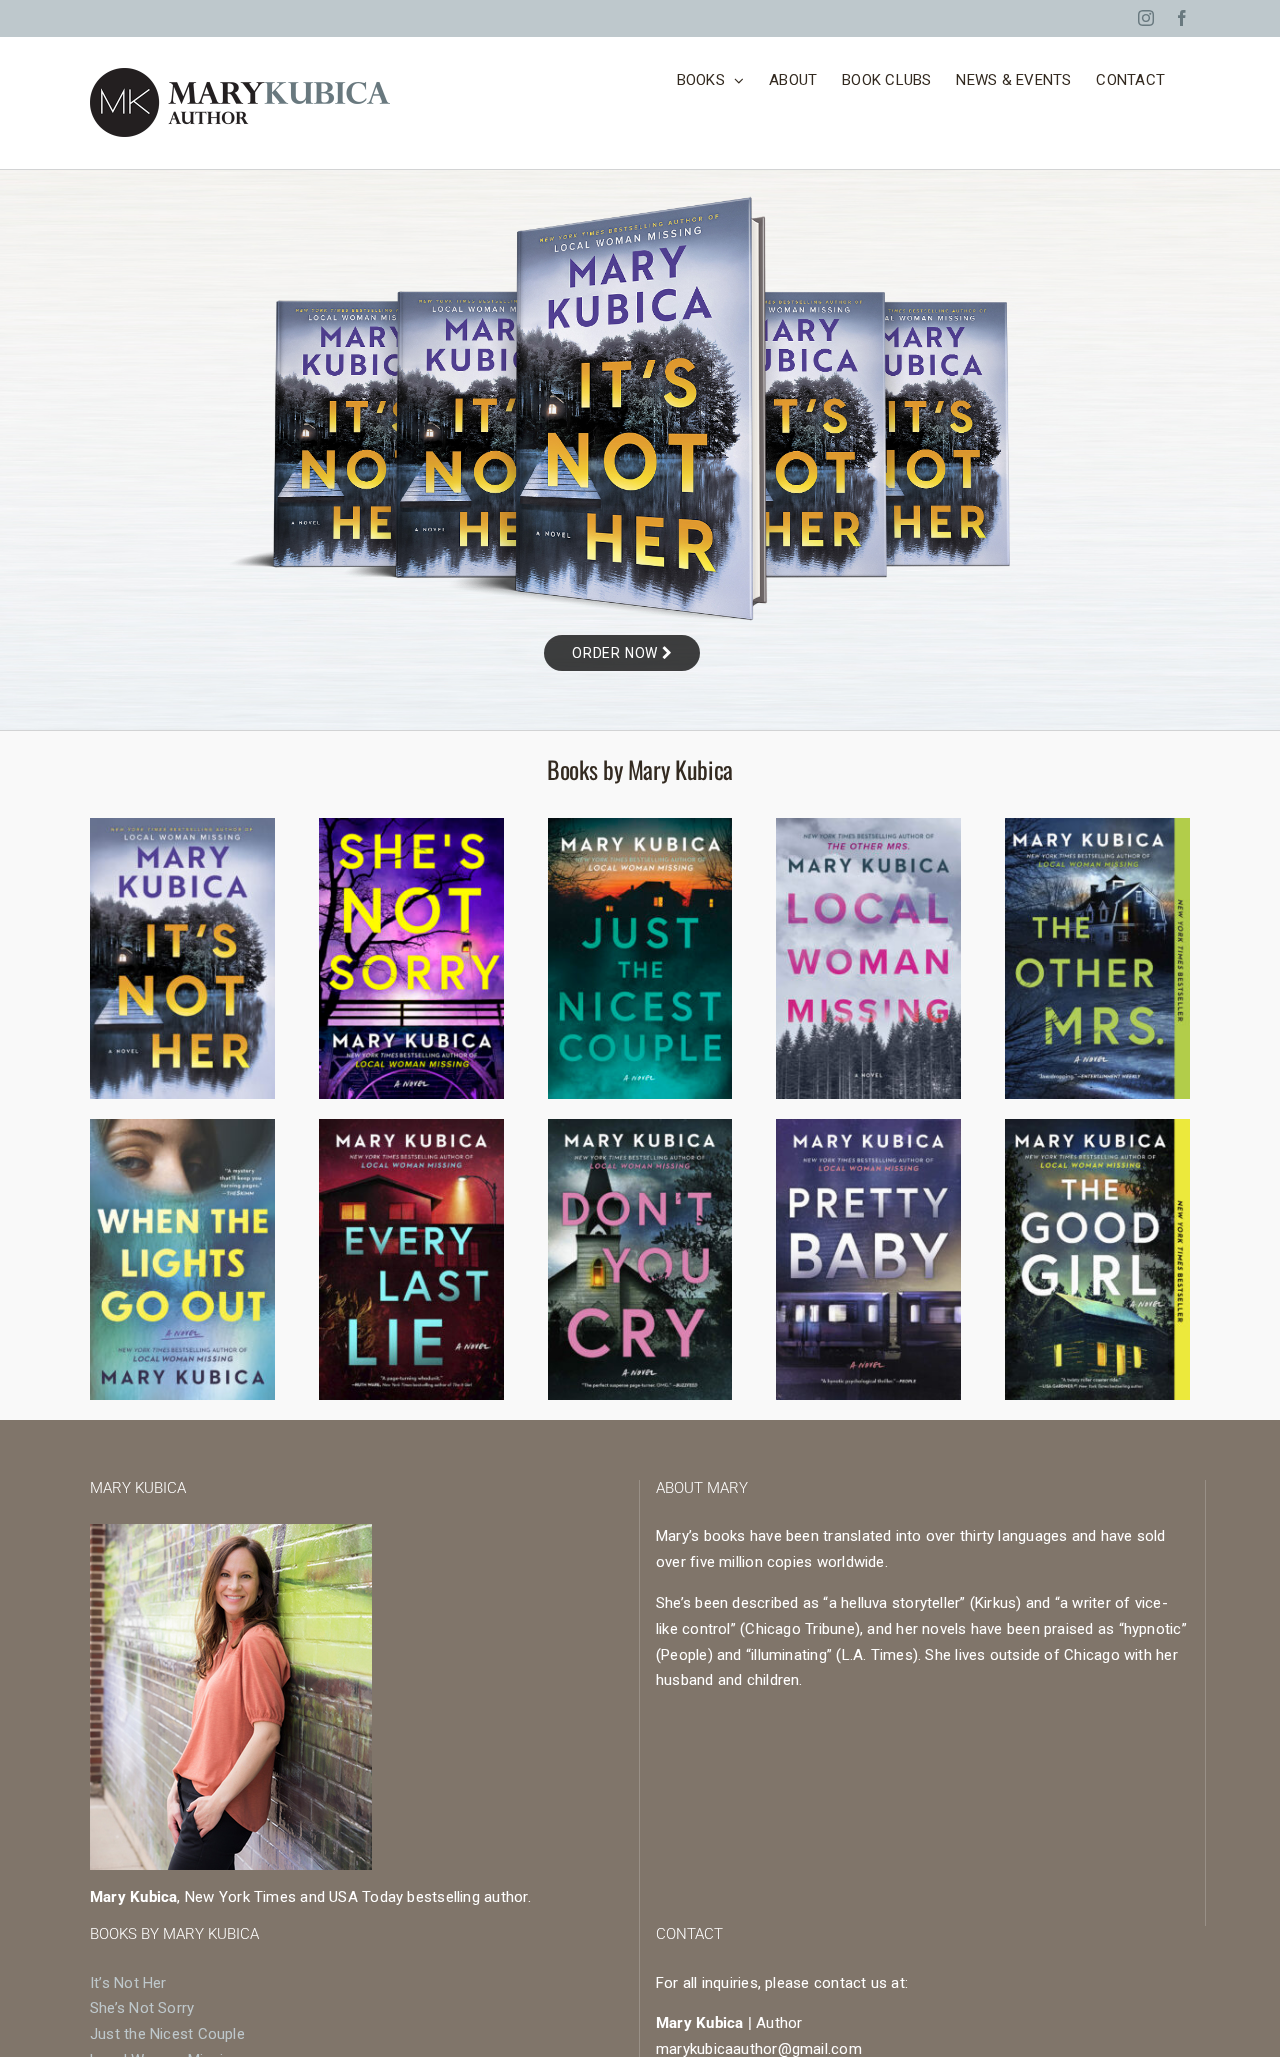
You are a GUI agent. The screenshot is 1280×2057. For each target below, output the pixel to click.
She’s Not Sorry (142, 2008)
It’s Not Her (128, 1983)
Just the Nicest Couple (167, 2034)
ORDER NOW (617, 653)
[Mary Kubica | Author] (182, 1126)
